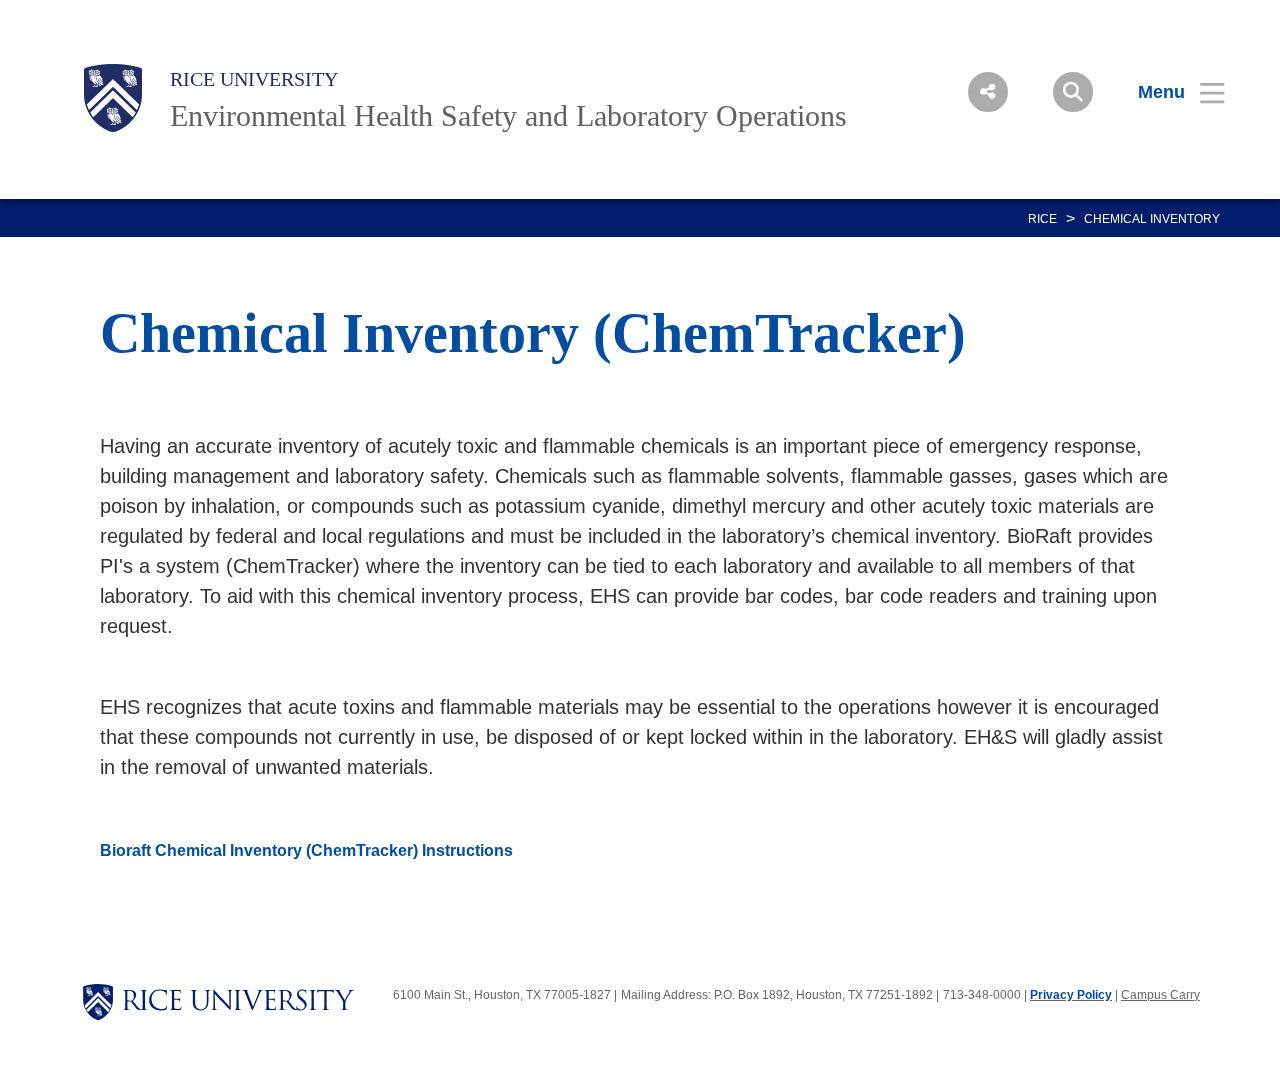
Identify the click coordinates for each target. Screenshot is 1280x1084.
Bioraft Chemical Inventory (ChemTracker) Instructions (306, 850)
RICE (1042, 219)
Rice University (254, 79)
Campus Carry (1160, 995)
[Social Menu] (988, 92)
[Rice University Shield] (113, 98)
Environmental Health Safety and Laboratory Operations (508, 115)
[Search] (1073, 92)
